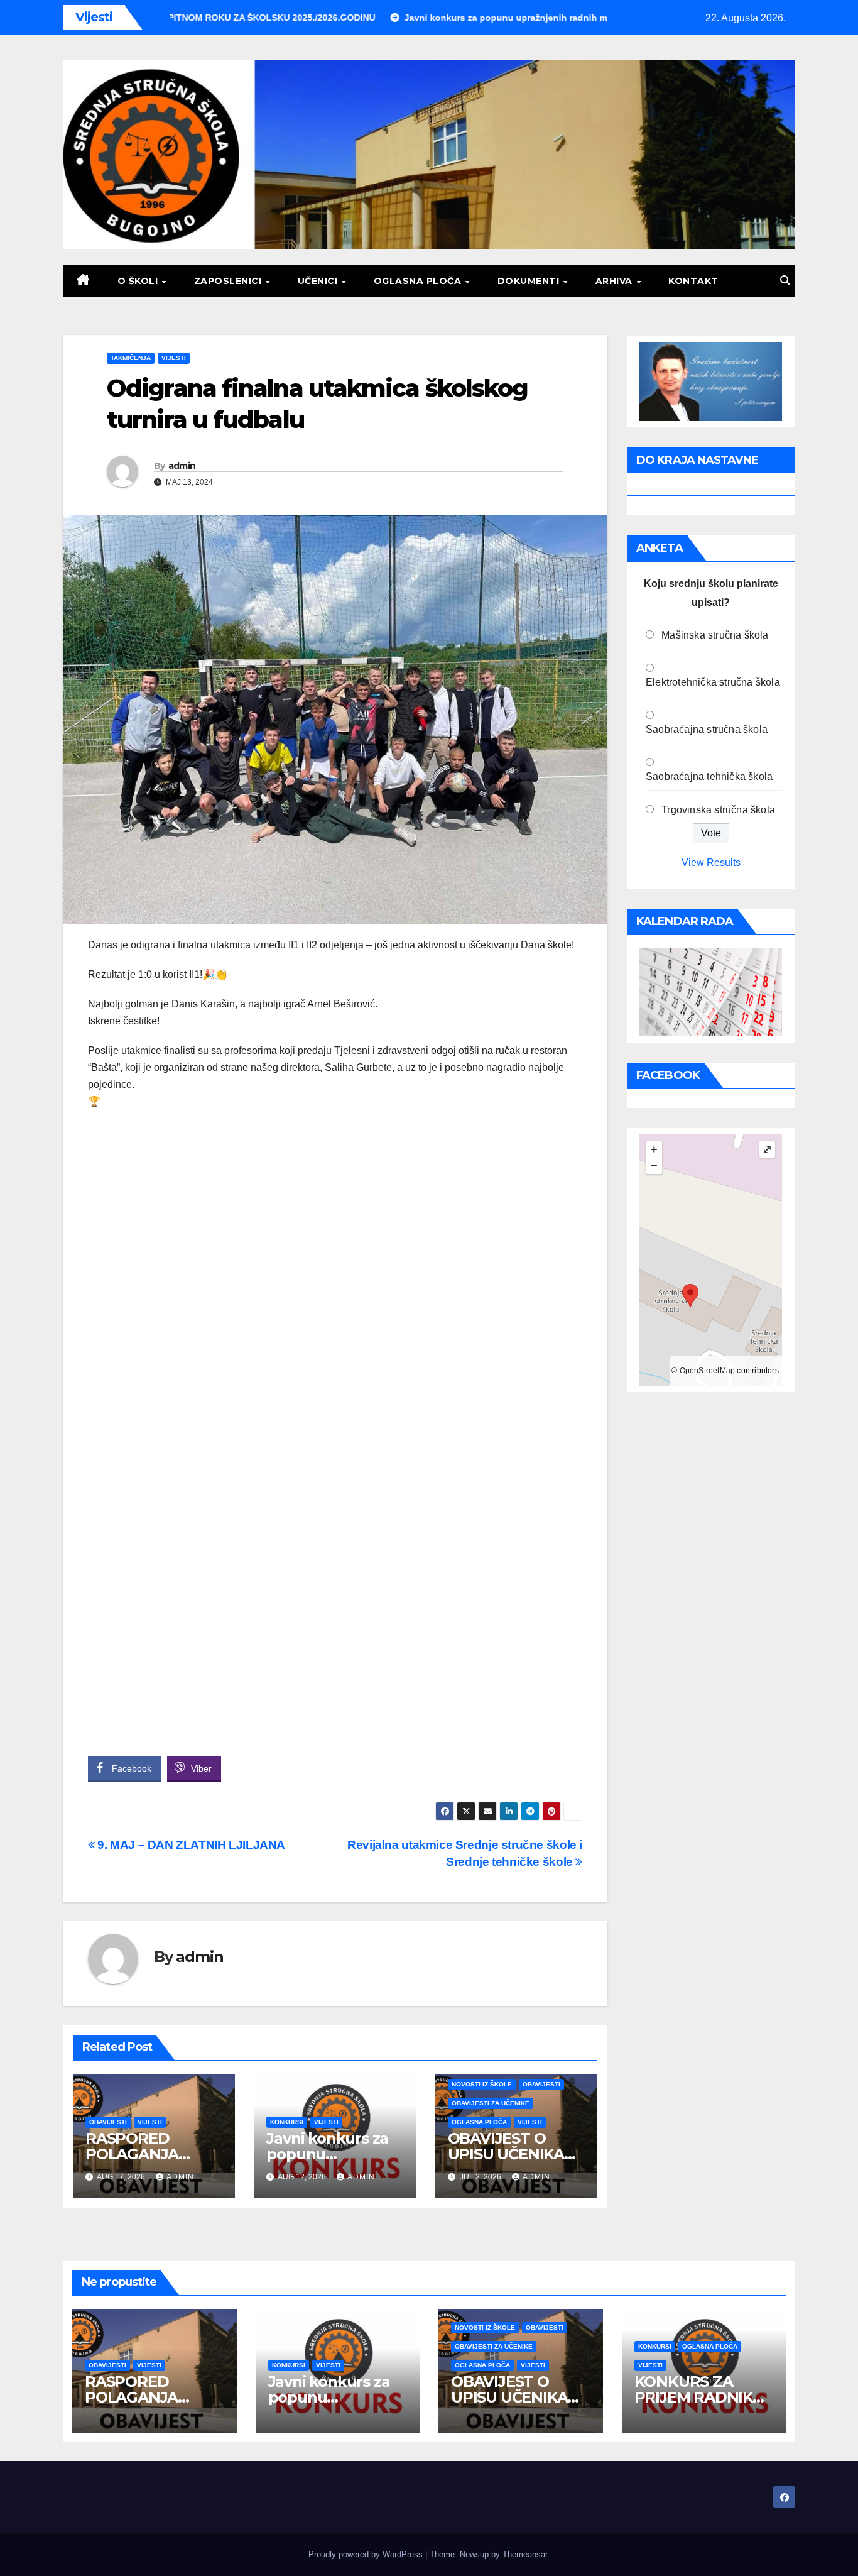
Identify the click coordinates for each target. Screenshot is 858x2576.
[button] (785, 281)
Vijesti (174, 358)
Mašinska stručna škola (715, 635)
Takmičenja (131, 358)
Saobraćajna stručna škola (707, 729)
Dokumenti (530, 281)
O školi (139, 281)
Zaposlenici (229, 281)
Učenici (319, 281)
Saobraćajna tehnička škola (709, 776)
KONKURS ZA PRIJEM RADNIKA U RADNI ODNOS (699, 2397)
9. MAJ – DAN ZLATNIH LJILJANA (190, 1845)
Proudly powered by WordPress (367, 2554)
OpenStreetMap (708, 1371)
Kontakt (693, 281)
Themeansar (525, 2554)
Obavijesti (108, 2122)
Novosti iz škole (482, 2084)
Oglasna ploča (419, 281)
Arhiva (616, 281)
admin (182, 466)
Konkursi (287, 2122)
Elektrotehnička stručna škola (713, 682)
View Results (711, 863)
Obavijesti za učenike (491, 2103)
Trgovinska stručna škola (718, 810)
